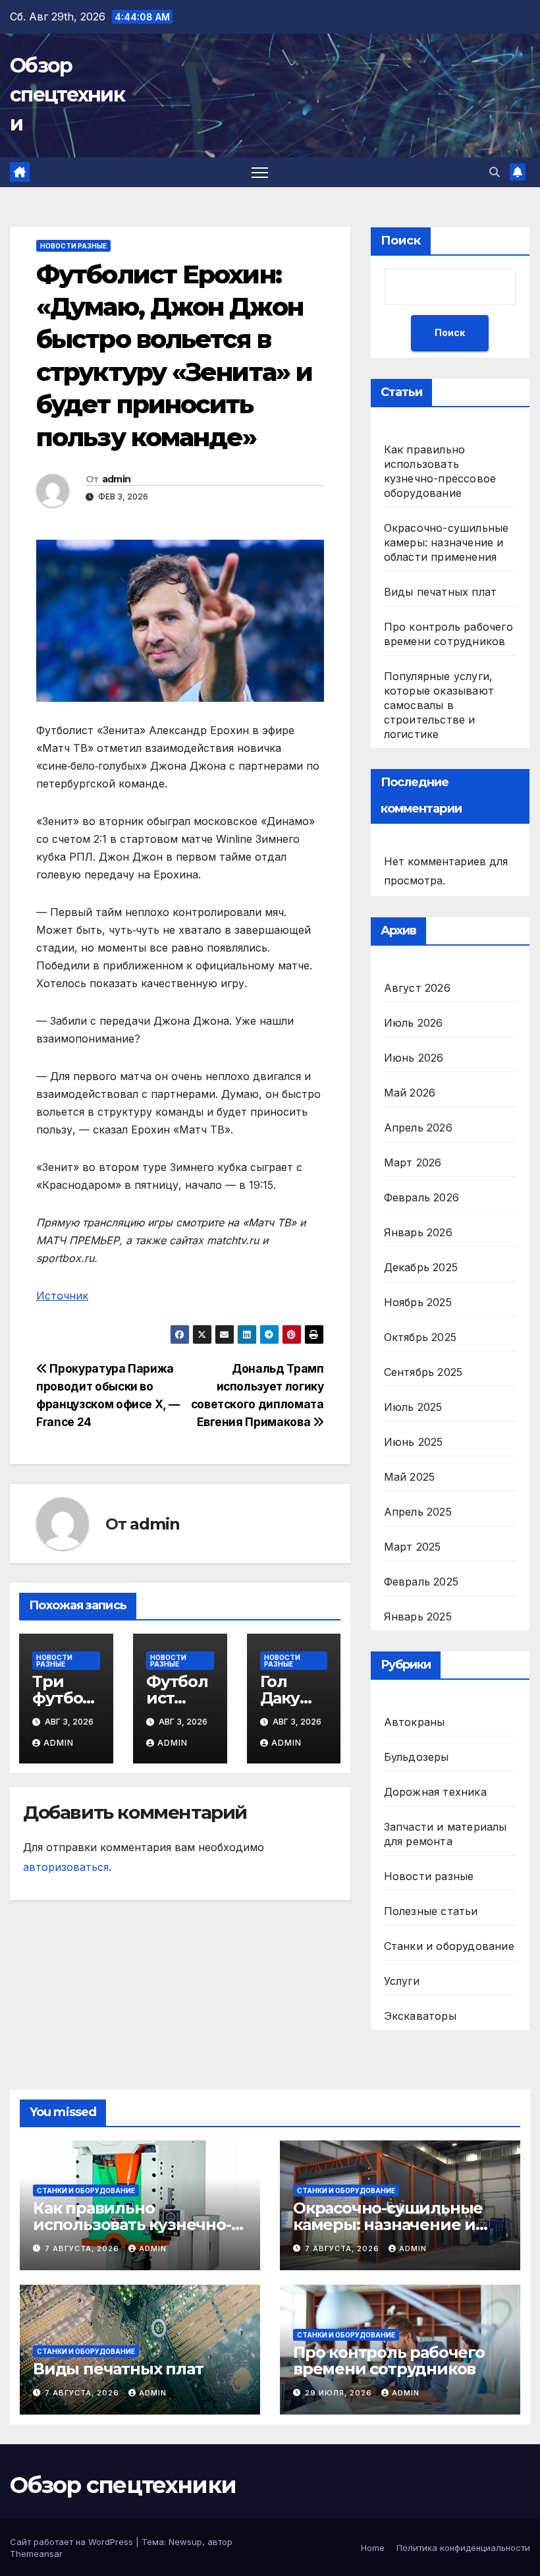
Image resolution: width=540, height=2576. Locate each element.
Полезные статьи (431, 1911)
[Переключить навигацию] (260, 172)
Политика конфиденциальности (463, 2548)
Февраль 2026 (421, 1197)
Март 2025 (413, 1547)
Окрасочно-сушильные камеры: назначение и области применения (446, 542)
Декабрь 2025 (421, 1267)
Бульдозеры (417, 1757)
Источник (62, 1296)
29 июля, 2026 (340, 2393)
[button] (495, 172)
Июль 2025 (413, 1407)
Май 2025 (410, 1477)
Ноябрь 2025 (418, 1302)
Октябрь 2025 (420, 1337)
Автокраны (415, 1722)
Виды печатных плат (441, 592)
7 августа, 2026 (83, 2248)
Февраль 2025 (421, 1582)
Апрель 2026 (418, 1128)
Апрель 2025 (418, 1512)
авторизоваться (66, 1867)
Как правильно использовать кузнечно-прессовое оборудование (137, 2224)
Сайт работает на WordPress (73, 2542)
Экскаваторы (420, 2016)
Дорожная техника (435, 1792)
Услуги (402, 1981)
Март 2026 (413, 1162)
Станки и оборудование (449, 1946)
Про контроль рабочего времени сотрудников (389, 2361)
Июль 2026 (414, 1023)
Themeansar (36, 2554)
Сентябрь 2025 (423, 1372)
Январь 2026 (418, 1232)
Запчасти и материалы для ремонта (445, 1834)
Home (373, 2548)
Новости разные (73, 246)
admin (117, 479)
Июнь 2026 (414, 1058)
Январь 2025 (418, 1617)
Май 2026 (410, 1093)
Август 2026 (417, 988)
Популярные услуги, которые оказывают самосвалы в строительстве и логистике (439, 705)
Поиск (401, 241)
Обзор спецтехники (67, 95)
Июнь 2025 (414, 1442)
